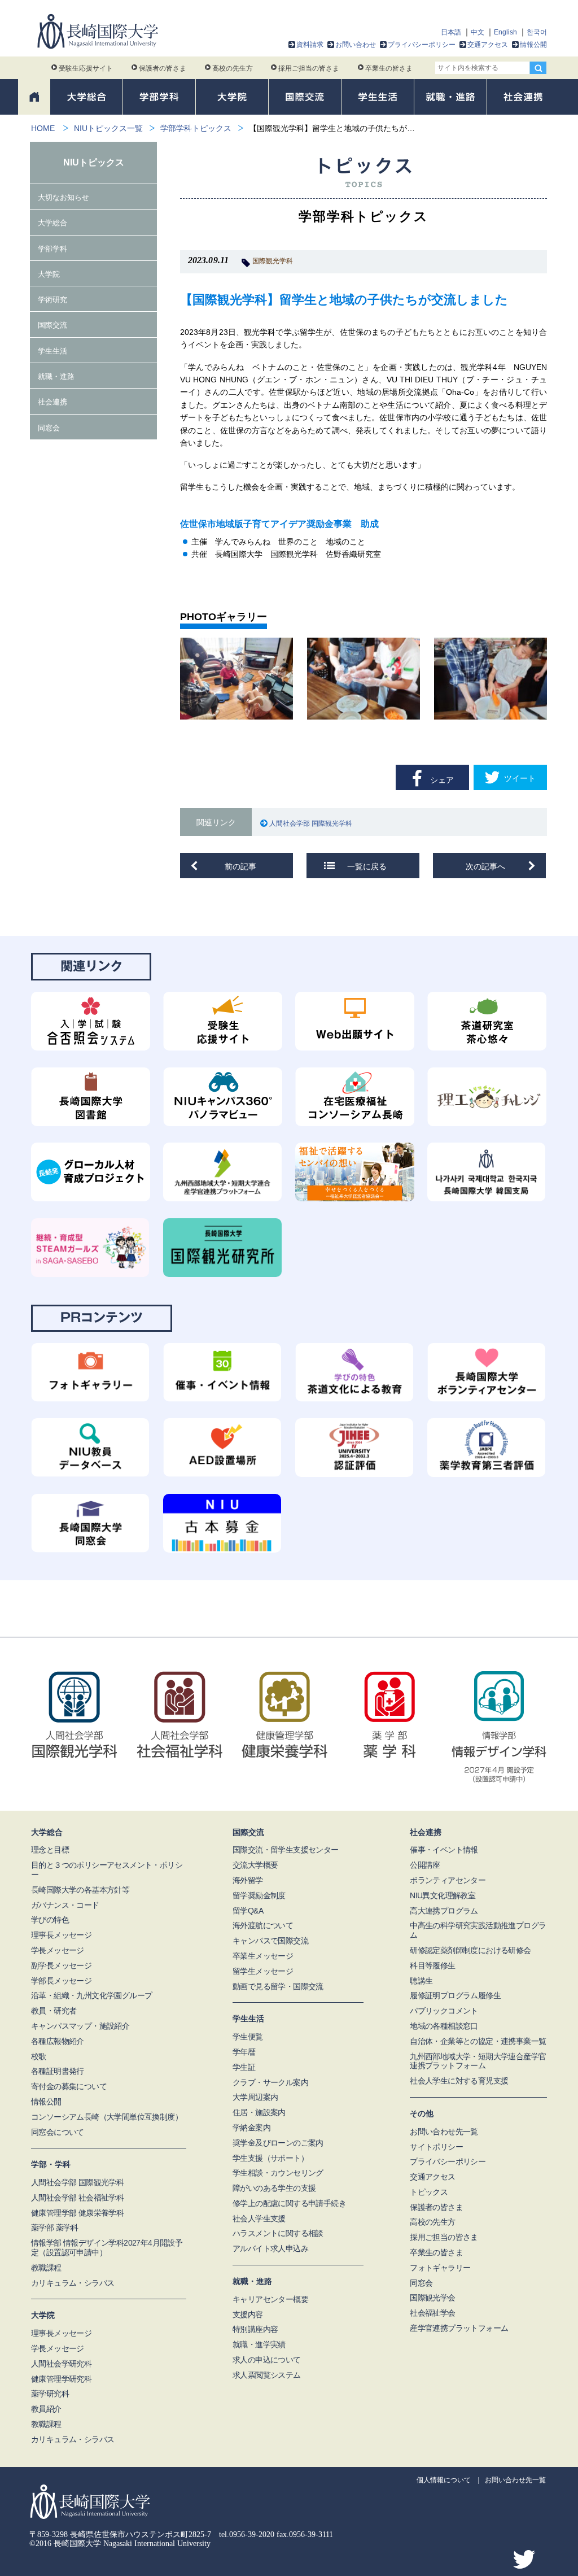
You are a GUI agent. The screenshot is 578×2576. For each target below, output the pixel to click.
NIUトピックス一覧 (108, 128)
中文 (478, 32)
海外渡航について (263, 1925)
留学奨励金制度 (259, 1895)
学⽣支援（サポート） (270, 2158)
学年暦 (244, 2052)
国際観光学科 (273, 261)
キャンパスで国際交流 (270, 1941)
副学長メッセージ (61, 1965)
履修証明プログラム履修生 (455, 1995)
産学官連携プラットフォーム (459, 2328)
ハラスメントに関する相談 (278, 2233)
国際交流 (52, 325)
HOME (43, 128)
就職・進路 (56, 376)
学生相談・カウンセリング (278, 2173)
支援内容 (248, 2315)
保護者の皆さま (163, 68)
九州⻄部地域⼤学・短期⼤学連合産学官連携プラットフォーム (478, 2061)
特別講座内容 (255, 2329)
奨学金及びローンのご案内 (278, 2143)
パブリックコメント (444, 2011)
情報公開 (533, 45)
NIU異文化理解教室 (443, 1895)
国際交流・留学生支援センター (286, 1850)
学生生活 (52, 351)
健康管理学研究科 (61, 2379)
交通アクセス (488, 45)
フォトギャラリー (440, 2268)
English (505, 32)
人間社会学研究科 (61, 2364)
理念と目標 (50, 1850)
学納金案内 (251, 2128)
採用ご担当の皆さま (309, 68)
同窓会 (49, 428)
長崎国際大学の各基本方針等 (80, 1890)
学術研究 (52, 300)
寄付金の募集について (69, 2086)
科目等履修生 (432, 1965)
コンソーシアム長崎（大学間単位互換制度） (107, 2117)
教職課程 (46, 2268)
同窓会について (58, 2132)
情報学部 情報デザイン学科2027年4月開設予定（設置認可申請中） (107, 2248)
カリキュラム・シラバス (73, 2283)
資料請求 (310, 45)
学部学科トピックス (196, 128)
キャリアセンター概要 (270, 2299)
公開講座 (425, 1865)
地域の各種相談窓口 (444, 2026)
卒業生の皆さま (389, 68)
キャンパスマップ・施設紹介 (80, 2026)
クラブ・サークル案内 (270, 2082)
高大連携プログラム (444, 1911)
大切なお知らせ (64, 197)
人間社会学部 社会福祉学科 (77, 2198)
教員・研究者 (54, 2011)
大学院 (49, 274)
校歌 (39, 2056)
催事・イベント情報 (444, 1850)
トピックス (429, 2192)
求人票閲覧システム (267, 2375)
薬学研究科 (50, 2394)
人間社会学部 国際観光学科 (313, 823)
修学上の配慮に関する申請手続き (289, 2203)
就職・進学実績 (259, 2344)
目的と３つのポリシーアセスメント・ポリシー (107, 1870)
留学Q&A (248, 1911)
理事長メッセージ (61, 1935)
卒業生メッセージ (263, 1956)
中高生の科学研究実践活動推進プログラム (478, 1930)
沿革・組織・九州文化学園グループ (91, 1995)
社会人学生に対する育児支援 (459, 2081)
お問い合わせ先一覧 (444, 2132)
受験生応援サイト (86, 68)
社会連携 (52, 402)
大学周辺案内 (255, 2097)
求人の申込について (267, 2360)
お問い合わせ (356, 45)
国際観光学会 (432, 2298)
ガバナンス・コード (65, 1905)
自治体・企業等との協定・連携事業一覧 (478, 2041)
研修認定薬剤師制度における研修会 (470, 1950)
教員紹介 (46, 2409)
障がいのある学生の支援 (274, 2188)
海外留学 (248, 1880)
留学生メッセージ (263, 1971)
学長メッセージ (58, 1950)
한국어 (537, 32)
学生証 (244, 2067)
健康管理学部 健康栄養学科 (77, 2213)
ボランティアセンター (448, 1880)
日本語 (451, 32)
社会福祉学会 (432, 2313)
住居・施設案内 (259, 2112)
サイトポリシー (436, 2147)
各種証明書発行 (58, 2071)
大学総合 (52, 223)
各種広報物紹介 (58, 2041)
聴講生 (421, 1981)
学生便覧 (248, 2037)
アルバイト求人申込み (270, 2248)
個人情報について (444, 2480)
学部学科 (52, 249)
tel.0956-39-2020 (247, 2534)
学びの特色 (50, 1920)
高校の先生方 (233, 68)
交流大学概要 (255, 1865)
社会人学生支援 (259, 2218)
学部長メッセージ (61, 1981)
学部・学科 (51, 2164)
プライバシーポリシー (422, 45)
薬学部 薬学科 (55, 2228)
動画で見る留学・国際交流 (278, 1986)
